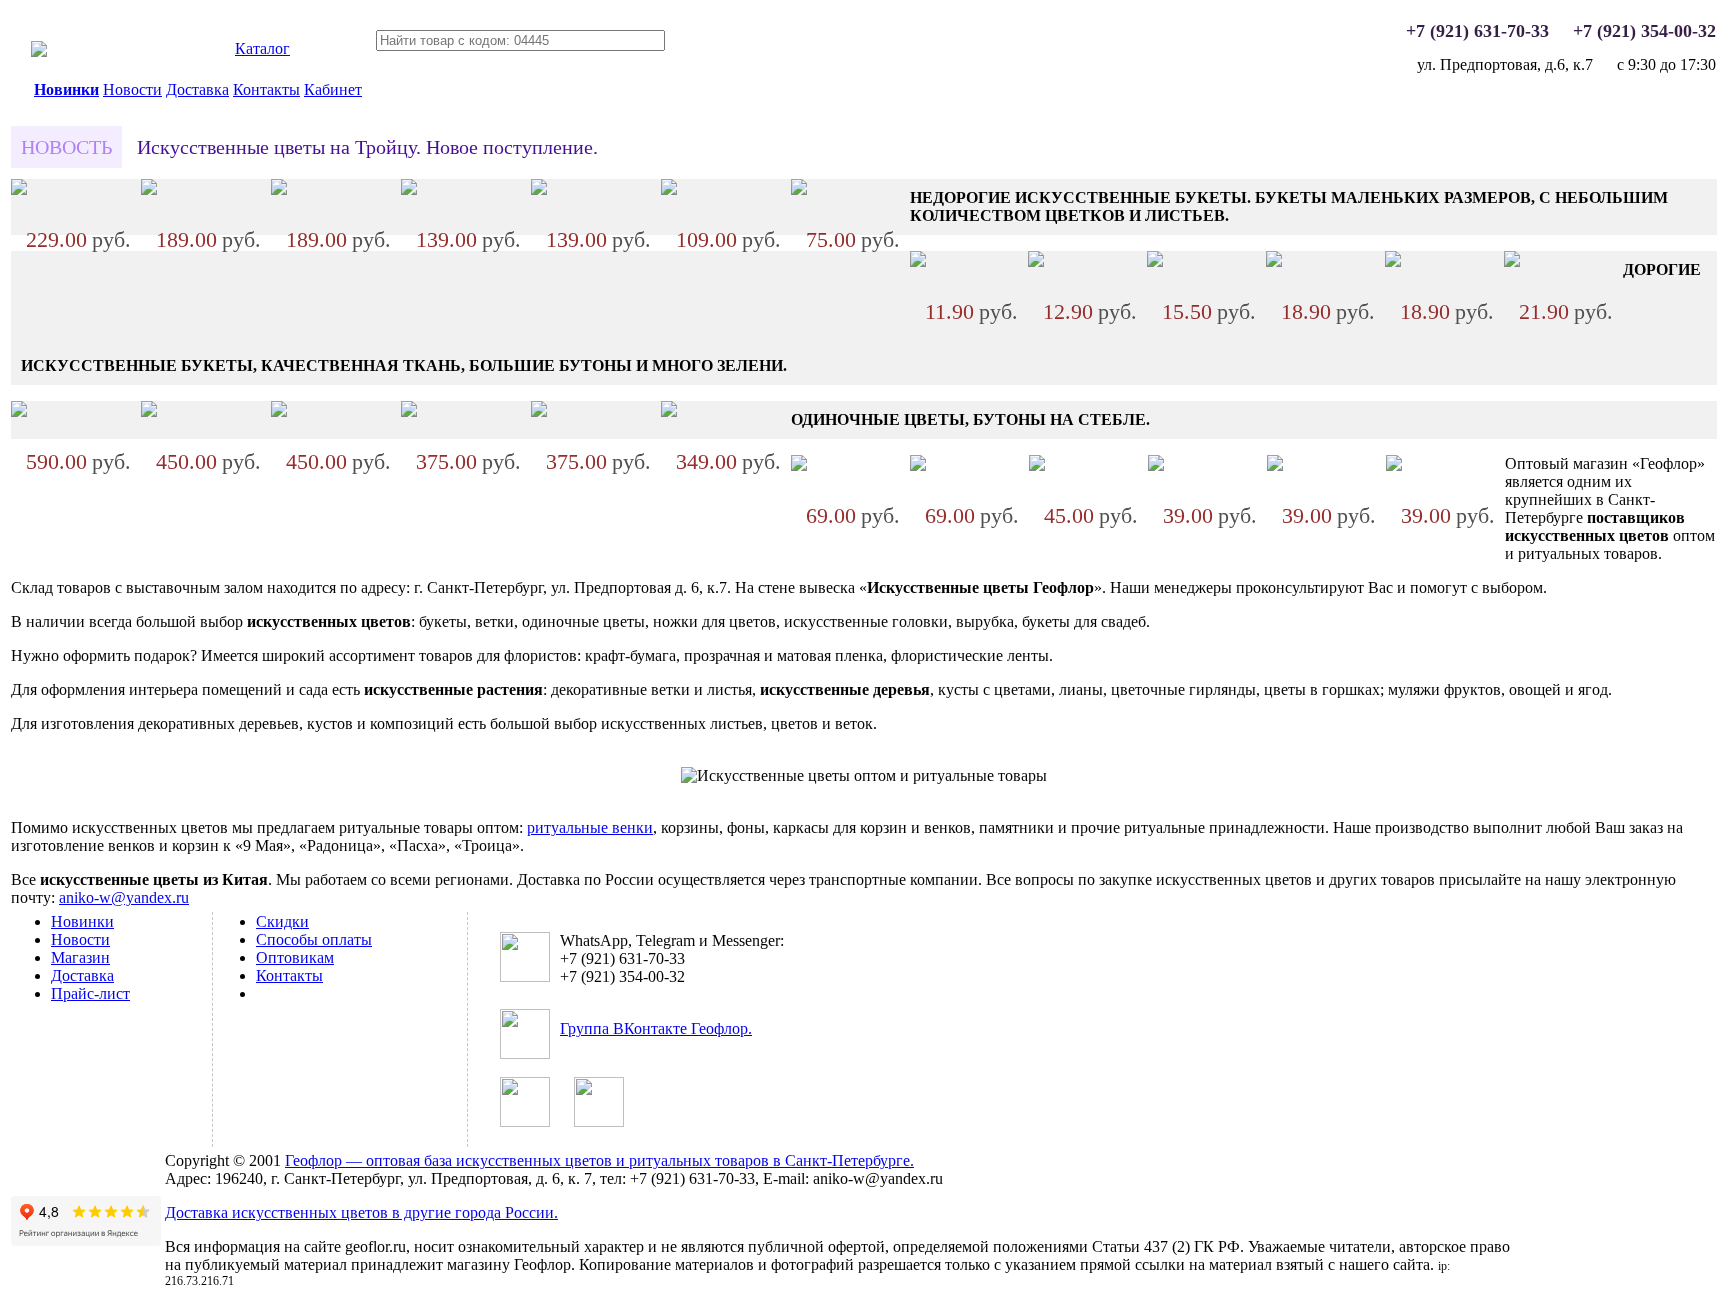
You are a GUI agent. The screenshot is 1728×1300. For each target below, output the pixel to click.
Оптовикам (295, 957)
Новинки (66, 89)
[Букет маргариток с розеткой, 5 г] (1512, 261)
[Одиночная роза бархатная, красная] (1275, 465)
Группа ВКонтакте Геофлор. (656, 1028)
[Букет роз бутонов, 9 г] (409, 189)
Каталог (262, 48)
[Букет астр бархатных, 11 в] (19, 189)
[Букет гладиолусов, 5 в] (149, 411)
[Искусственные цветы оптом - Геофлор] (39, 51)
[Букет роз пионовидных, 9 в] (409, 411)
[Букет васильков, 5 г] (1274, 261)
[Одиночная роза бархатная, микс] (1394, 465)
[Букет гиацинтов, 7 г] (669, 411)
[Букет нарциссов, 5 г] (918, 261)
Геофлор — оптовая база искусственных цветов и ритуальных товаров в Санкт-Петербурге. (599, 1160)
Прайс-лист (90, 993)
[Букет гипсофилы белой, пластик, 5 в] (799, 189)
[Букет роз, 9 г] (19, 411)
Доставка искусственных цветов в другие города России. (361, 1212)
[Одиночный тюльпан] (1156, 465)
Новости (132, 89)
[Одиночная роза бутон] (918, 465)
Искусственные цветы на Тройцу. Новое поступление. (367, 147)
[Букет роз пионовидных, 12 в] (539, 411)
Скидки (282, 921)
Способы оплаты (314, 939)
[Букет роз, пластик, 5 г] (1036, 261)
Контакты (266, 89)
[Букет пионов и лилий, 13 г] (279, 189)
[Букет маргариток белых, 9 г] (669, 189)
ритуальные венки (590, 827)
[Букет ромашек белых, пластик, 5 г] (1155, 261)
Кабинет (333, 89)
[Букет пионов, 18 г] (149, 189)
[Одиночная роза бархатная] (799, 465)
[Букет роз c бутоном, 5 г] (279, 411)
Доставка (197, 89)
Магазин (80, 957)
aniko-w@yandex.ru (124, 897)
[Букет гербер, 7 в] (539, 189)
